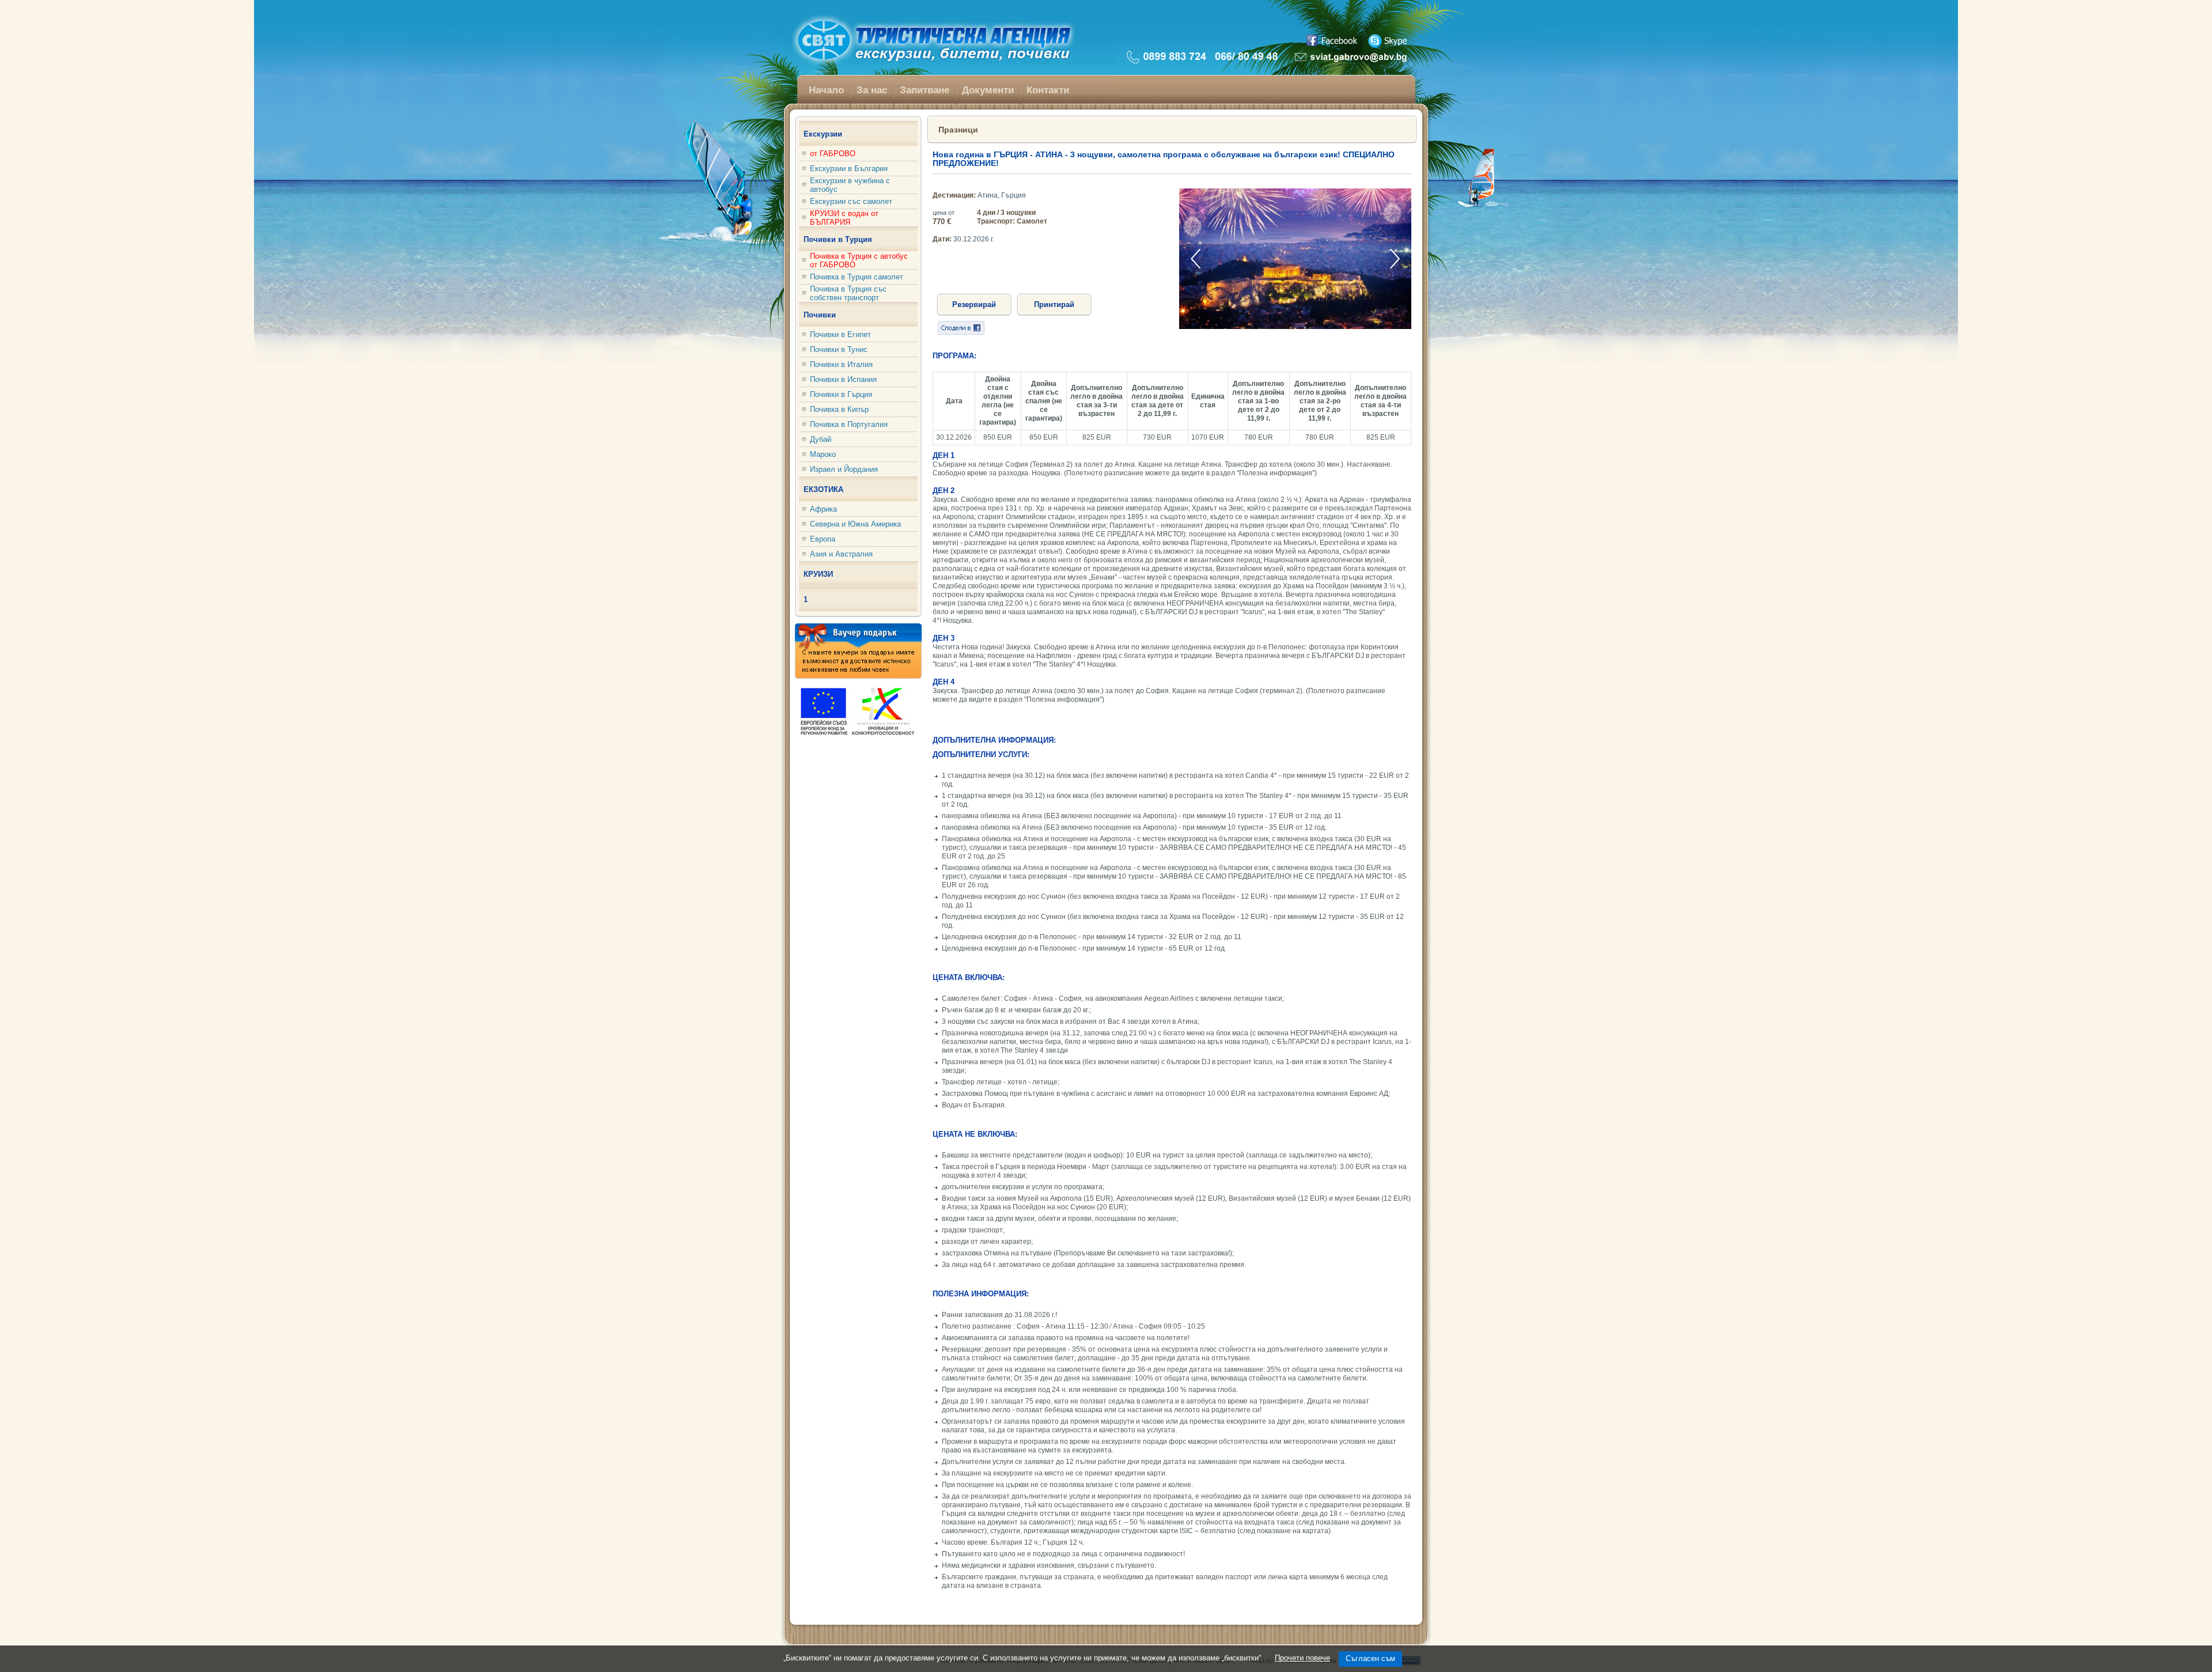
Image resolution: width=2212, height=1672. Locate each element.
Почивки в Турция (838, 239)
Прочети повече (1302, 1658)
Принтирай (1054, 304)
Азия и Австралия (841, 554)
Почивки (820, 315)
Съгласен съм (1370, 1658)
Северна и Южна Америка (855, 524)
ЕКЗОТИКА (823, 489)
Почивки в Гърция (841, 394)
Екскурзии (823, 134)
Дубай (821, 439)
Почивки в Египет (840, 334)
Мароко (823, 454)
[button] (1395, 258)
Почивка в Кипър (839, 409)
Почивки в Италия (841, 364)
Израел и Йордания (844, 469)
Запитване (925, 90)
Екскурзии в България (849, 169)
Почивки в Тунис (839, 349)
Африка (823, 509)
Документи (988, 90)
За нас (872, 90)
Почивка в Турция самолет (857, 277)
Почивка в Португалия (849, 424)
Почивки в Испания (843, 379)
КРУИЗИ (818, 574)
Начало (826, 90)
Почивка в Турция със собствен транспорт (848, 293)
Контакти (1048, 90)
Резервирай (974, 304)
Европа (823, 539)
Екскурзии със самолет (851, 201)
